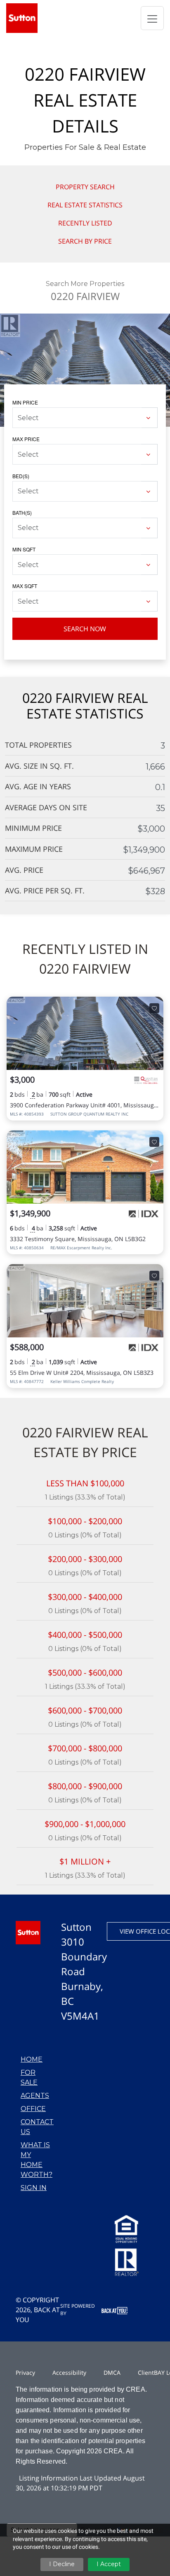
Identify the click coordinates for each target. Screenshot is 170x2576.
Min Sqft (24, 549)
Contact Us (37, 2127)
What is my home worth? (37, 2160)
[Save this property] (154, 1008)
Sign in (34, 2188)
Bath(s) (22, 513)
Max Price (26, 439)
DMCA (112, 2373)
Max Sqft (25, 586)
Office (33, 2109)
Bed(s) (21, 476)
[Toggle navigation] (152, 18)
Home (32, 2059)
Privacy (25, 2373)
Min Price (25, 402)
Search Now (85, 629)
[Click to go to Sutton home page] (22, 17)
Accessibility (69, 2373)
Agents (35, 2096)
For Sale (29, 2077)
